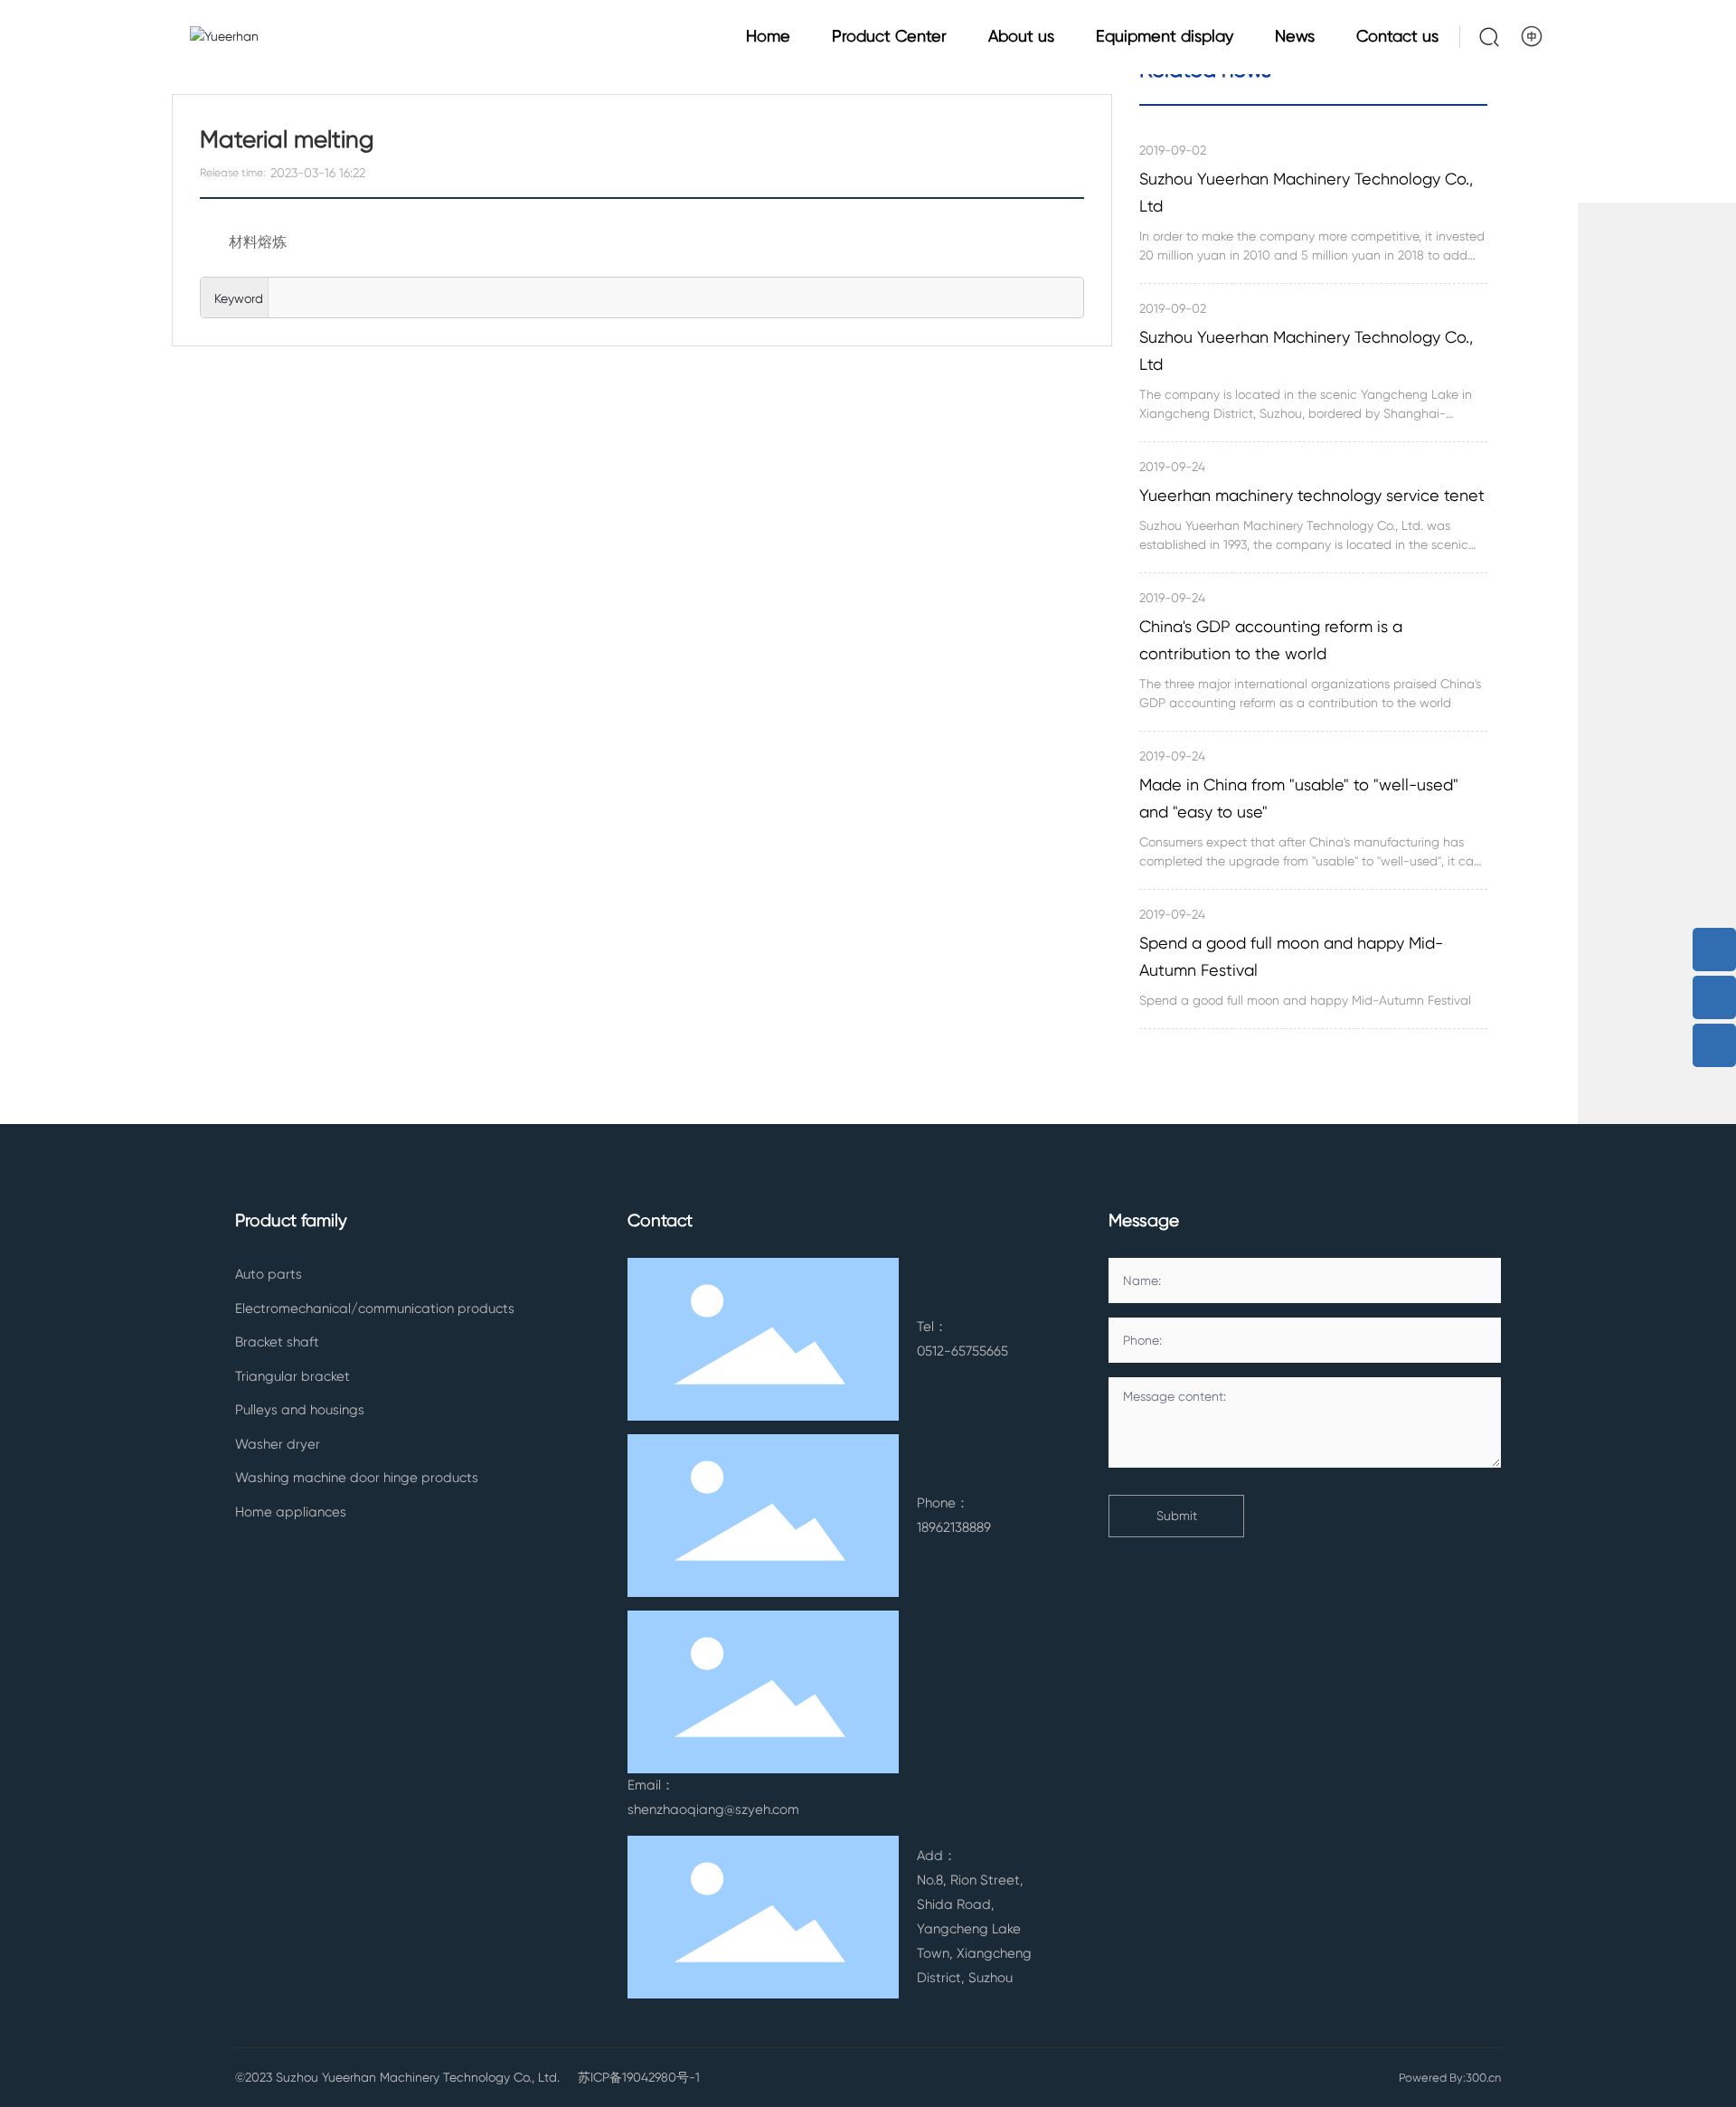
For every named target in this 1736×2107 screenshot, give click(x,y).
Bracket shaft (277, 1342)
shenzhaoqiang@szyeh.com (713, 1809)
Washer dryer (278, 1444)
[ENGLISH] (1533, 36)
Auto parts (269, 1274)
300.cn (1483, 2078)
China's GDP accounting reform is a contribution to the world (1271, 640)
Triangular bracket (292, 1376)
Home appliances (291, 1512)
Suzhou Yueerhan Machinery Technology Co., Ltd (1306, 192)
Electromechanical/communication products (375, 1309)
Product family (291, 1221)
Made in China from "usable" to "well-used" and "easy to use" (1299, 798)
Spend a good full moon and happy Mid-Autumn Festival (1291, 956)
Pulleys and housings (300, 1410)
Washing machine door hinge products (357, 1478)
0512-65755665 (962, 1351)
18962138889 (954, 1527)
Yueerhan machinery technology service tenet (1312, 495)
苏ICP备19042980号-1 (639, 2077)
